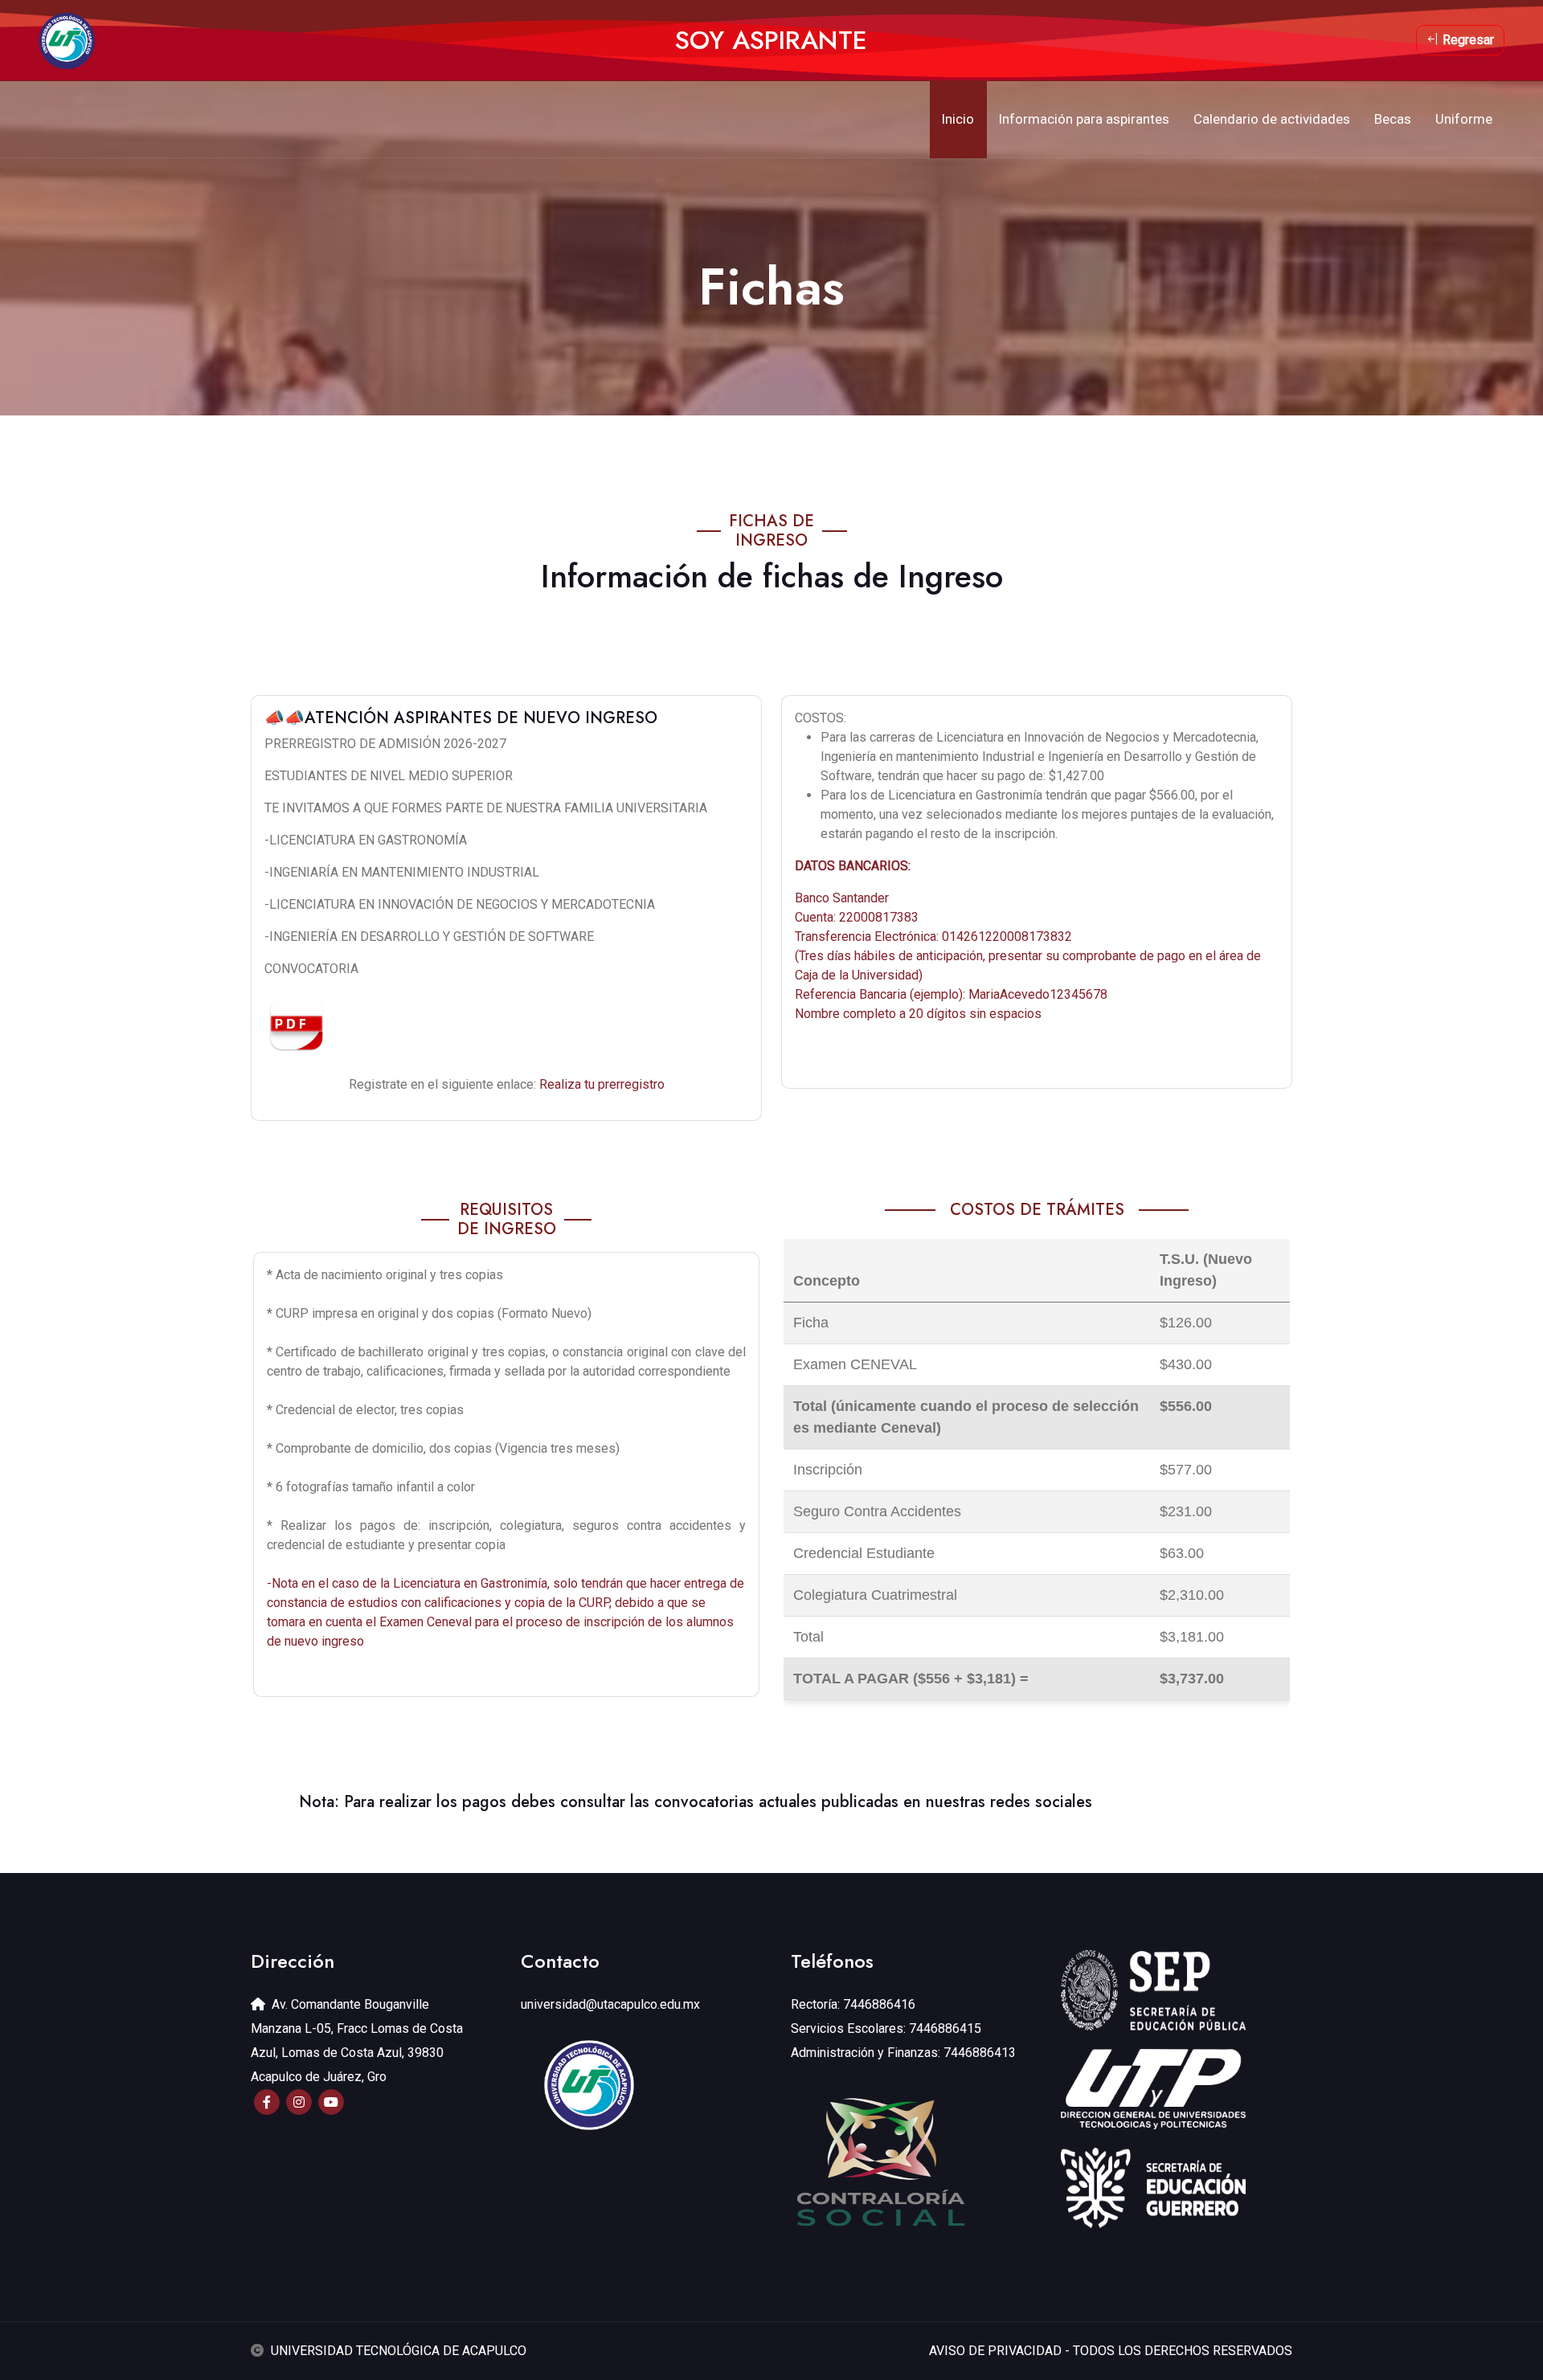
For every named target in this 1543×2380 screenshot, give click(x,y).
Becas (1393, 119)
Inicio (958, 119)
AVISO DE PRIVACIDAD (995, 2351)
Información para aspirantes (1084, 119)
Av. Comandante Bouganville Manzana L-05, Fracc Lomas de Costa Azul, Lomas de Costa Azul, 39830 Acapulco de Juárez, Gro (357, 2041)
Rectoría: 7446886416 (853, 2004)
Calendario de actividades (1272, 119)
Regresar (1467, 40)
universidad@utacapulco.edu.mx (610, 2004)
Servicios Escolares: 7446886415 (886, 2028)
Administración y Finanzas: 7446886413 (903, 2053)
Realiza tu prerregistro (602, 1084)
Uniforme (1464, 119)
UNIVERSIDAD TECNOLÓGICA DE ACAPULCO (399, 2351)
